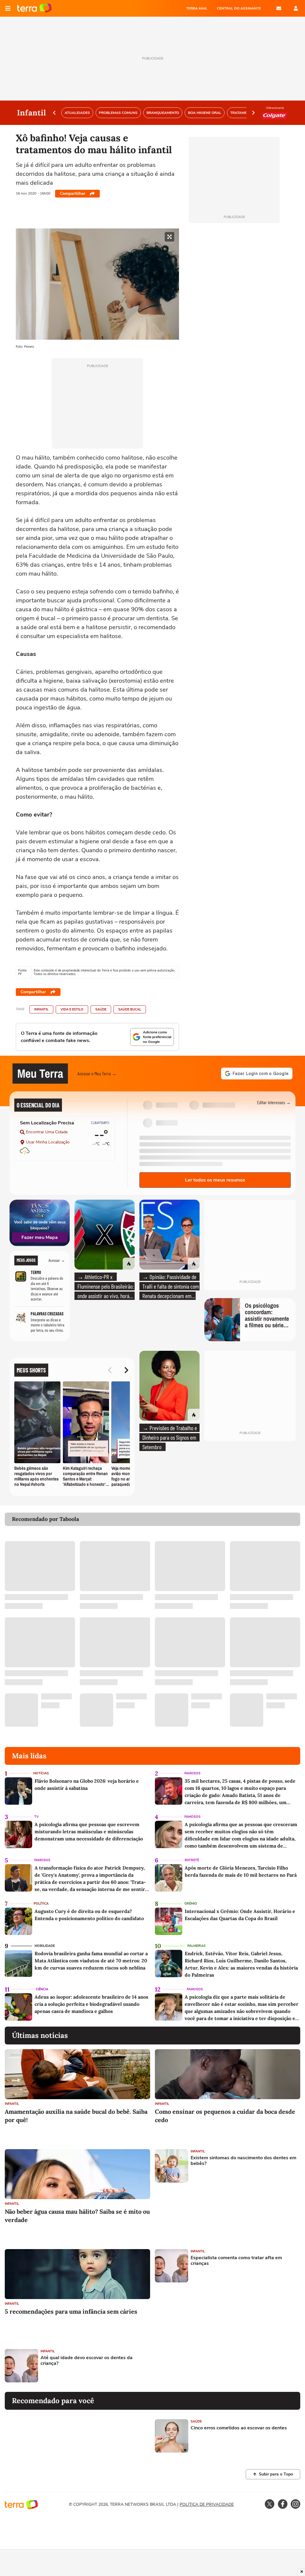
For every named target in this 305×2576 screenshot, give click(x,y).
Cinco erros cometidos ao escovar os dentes (239, 2428)
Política (41, 1904)
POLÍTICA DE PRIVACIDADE (207, 2504)
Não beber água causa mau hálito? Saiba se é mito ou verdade (77, 2216)
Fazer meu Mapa (40, 1237)
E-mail (279, 8)
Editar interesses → (274, 1102)
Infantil (41, 1009)
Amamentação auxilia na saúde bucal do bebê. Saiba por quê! (76, 2116)
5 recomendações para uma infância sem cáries (71, 2311)
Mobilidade (45, 1946)
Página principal (34, 8)
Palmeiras (196, 1946)
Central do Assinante (239, 8)
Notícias (41, 1773)
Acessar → (57, 1260)
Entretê (192, 1860)
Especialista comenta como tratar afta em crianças (236, 2261)
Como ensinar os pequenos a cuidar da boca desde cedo (225, 2116)
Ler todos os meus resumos (215, 1180)
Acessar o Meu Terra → (97, 1073)
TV (36, 1817)
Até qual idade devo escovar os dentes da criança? (87, 2361)
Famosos (192, 1773)
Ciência (42, 1989)
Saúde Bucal (130, 1009)
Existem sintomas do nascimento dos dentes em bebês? (243, 2161)
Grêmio (191, 1904)
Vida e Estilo (72, 1009)
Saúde (101, 1009)
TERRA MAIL (197, 8)
